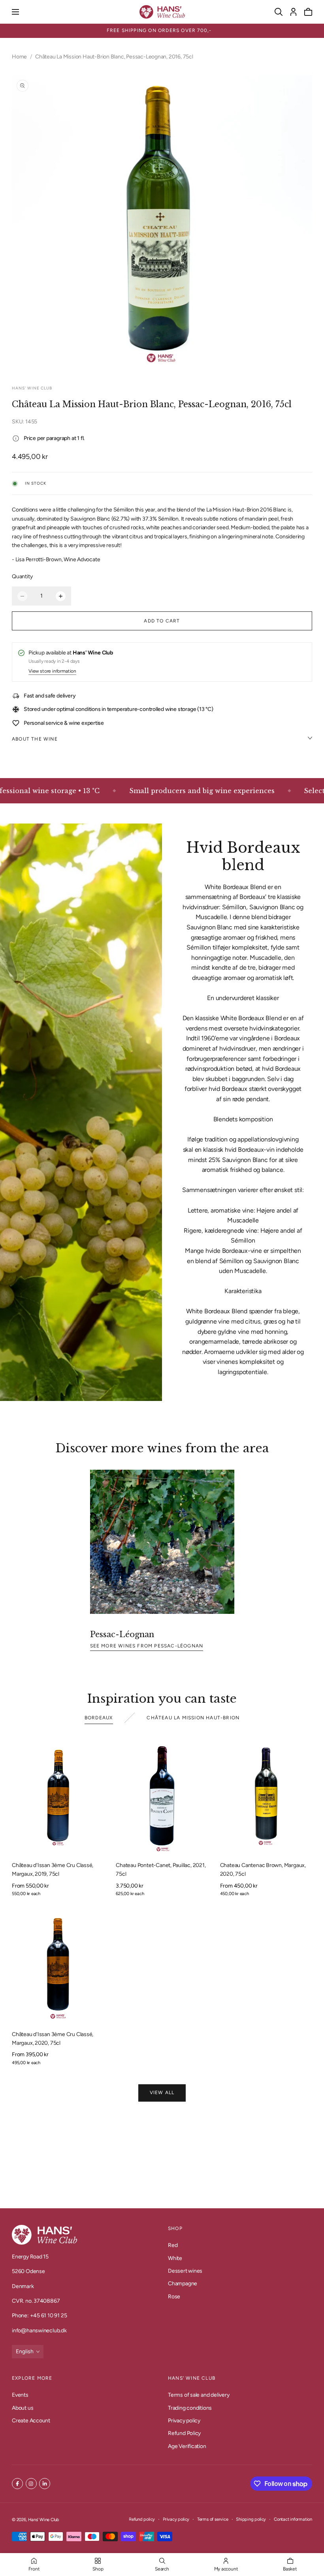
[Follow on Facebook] (17, 2484)
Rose (174, 2297)
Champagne (183, 2284)
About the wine (35, 739)
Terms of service (213, 2519)
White (175, 2258)
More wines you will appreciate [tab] (162, 2156)
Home (19, 57)
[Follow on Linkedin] (45, 2484)
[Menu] (15, 12)
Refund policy (142, 2519)
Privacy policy (184, 2421)
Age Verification (187, 2446)
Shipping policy (251, 2519)
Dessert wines (185, 2271)
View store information (52, 671)
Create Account (31, 2421)
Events (20, 2395)
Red (173, 2245)
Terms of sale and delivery (199, 2395)
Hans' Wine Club (44, 2520)
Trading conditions (190, 2408)
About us (23, 2408)
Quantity (22, 576)
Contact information (293, 2519)
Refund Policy (184, 2433)
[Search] (279, 12)
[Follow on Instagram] (31, 2484)
